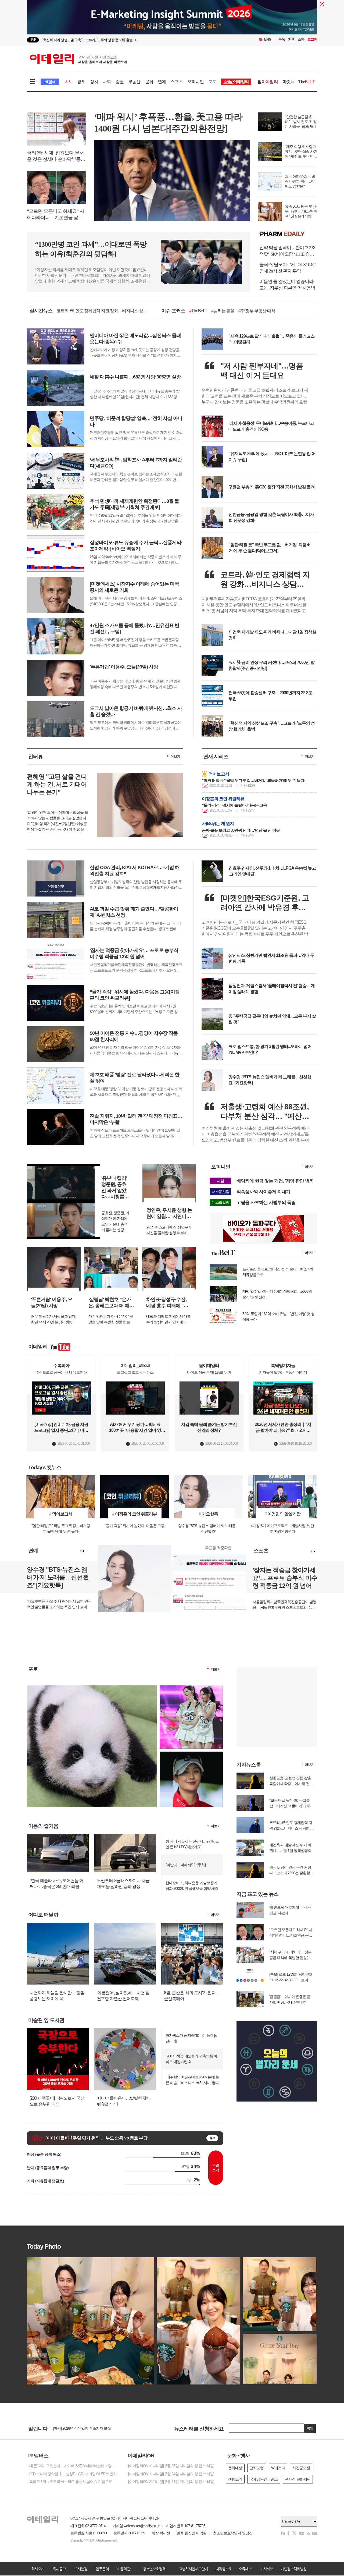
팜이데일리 (288, 234)
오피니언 (196, 82)
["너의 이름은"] (92, 1688)
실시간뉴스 (41, 311)
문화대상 (235, 2468)
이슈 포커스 (173, 311)
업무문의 (102, 2569)
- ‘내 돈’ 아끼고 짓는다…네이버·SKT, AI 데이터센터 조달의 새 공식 (73, 2466)
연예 (162, 82)
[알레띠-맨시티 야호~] (191, 1688)
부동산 (134, 82)
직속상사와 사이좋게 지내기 (263, 1192)
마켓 (288, 82)
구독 (282, 39)
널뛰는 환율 (223, 311)
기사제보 (267, 2569)
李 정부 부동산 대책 (257, 311)
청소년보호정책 (154, 2569)
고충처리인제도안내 (193, 2569)
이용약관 (124, 2569)
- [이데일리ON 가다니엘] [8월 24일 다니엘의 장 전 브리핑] (170, 2474)
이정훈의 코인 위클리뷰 (223, 799)
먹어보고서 (219, 774)
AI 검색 (50, 82)
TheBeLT (198, 311)
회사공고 (59, 2569)
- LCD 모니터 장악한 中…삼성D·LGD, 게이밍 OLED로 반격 (72, 2474)
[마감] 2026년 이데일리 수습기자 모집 (82, 2428)
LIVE (33, 40)
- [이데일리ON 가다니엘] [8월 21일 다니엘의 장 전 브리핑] (170, 2482)
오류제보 (245, 2569)
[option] (128, 40)
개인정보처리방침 (293, 2569)
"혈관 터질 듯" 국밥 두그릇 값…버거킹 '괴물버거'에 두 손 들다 (253, 780)
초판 (301, 39)
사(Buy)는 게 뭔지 (218, 823)
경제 (81, 82)
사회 (107, 82)
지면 (291, 39)
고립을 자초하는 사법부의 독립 (266, 1202)
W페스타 (278, 2468)
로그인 (312, 39)
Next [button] (84, 1551)
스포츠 (177, 82)
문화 (149, 82)
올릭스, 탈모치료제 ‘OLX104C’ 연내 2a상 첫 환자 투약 (288, 268)
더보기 (175, 756)
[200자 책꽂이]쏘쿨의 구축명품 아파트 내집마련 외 (191, 2059)
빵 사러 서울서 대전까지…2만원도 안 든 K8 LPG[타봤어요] (192, 1844)
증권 (120, 82)
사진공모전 (301, 2468)
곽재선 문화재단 (298, 2479)
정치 (94, 82)
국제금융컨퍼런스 (264, 2479)
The (306, 82)
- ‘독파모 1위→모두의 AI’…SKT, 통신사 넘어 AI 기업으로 (69, 2482)
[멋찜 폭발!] (191, 1754)
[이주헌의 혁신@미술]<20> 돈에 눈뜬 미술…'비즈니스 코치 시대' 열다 (192, 2080)
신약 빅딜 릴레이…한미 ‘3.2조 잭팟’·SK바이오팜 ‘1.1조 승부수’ (287, 251)
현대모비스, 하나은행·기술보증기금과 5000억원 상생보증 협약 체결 (192, 1886)
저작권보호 (224, 2569)
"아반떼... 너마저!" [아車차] (186, 1865)
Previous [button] (81, 1551)
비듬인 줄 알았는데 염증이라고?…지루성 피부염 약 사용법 (287, 285)
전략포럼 (257, 2468)
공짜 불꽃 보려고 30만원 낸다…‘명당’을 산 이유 (241, 830)
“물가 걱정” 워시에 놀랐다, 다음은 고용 (234, 805)
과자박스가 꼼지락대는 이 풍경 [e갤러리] (191, 2038)
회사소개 (38, 2569)
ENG (268, 39)
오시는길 (81, 2569)
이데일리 (78, 59)
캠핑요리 (235, 2479)
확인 (310, 2428)
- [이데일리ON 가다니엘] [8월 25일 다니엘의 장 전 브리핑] (170, 2466)
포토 (212, 82)
